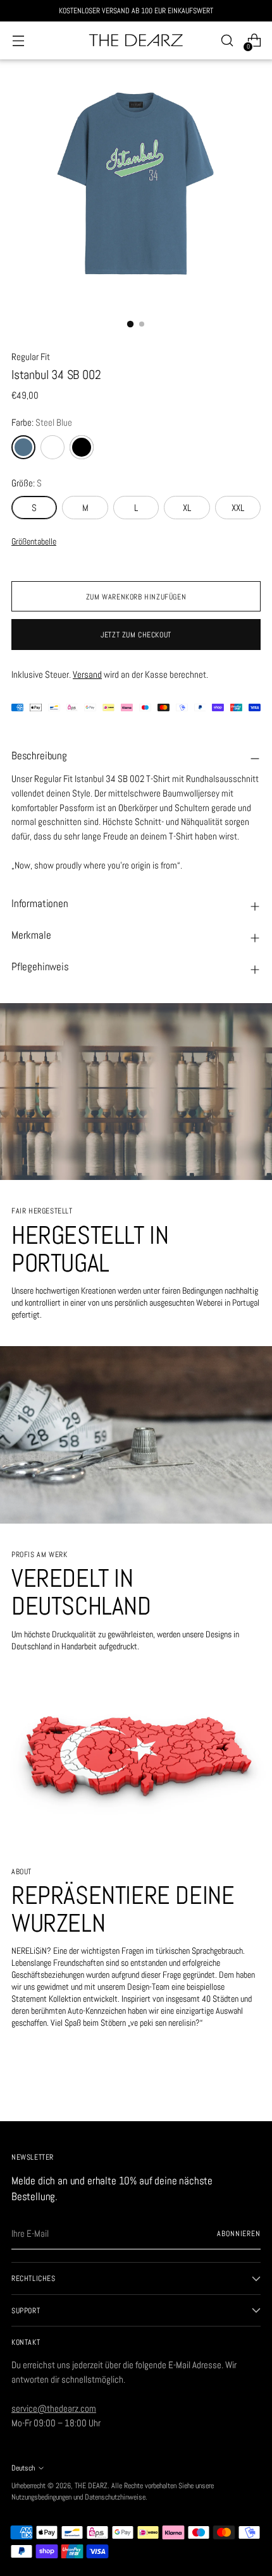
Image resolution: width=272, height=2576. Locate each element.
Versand (87, 674)
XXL (238, 508)
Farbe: (42, 422)
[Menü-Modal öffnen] (18, 41)
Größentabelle (34, 542)
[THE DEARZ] (136, 41)
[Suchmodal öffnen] (227, 41)
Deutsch (23, 2468)
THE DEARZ (91, 2485)
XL (187, 508)
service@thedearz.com (54, 2408)
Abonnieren (239, 2233)
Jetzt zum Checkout (136, 635)
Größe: (27, 483)
